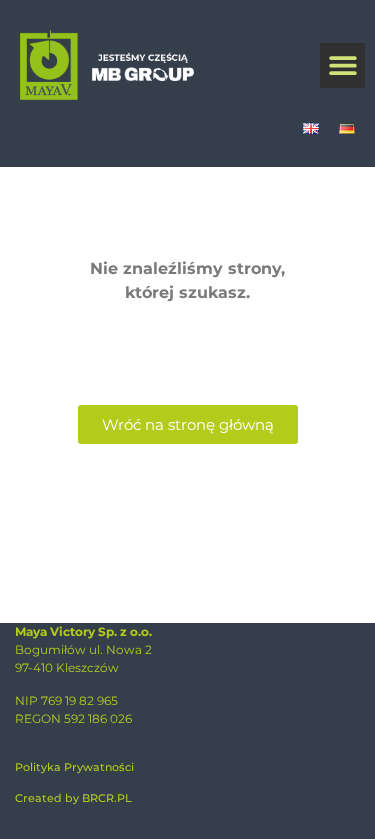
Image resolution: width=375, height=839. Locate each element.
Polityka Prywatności (74, 767)
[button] (342, 65)
